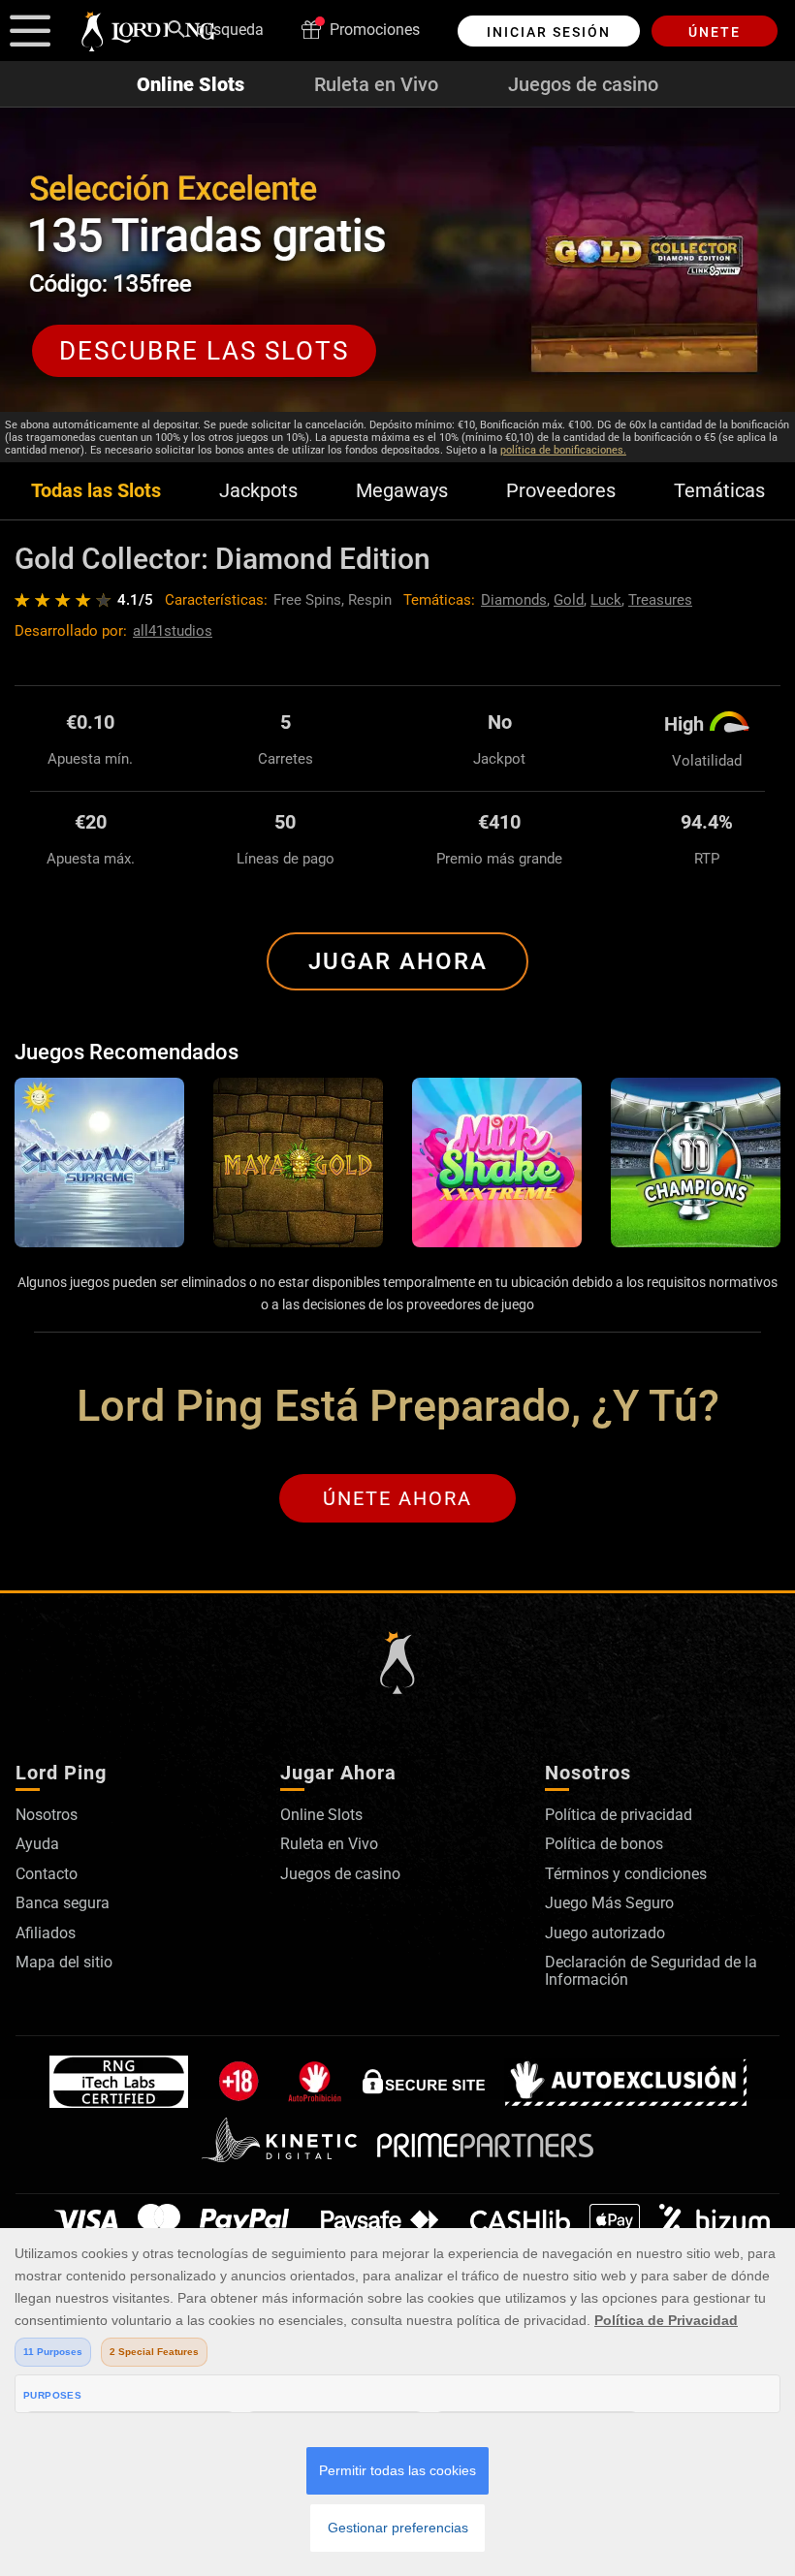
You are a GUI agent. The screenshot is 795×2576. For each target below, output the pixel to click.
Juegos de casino (583, 84)
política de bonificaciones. (563, 450)
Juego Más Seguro (609, 1903)
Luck (606, 600)
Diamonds (514, 600)
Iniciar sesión (549, 32)
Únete (715, 32)
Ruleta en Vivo (376, 84)
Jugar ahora (398, 961)
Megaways (402, 491)
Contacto (47, 1874)
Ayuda (37, 1844)
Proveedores (561, 491)
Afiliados (46, 1933)
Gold (569, 600)
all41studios (173, 631)
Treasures (660, 600)
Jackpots (258, 491)
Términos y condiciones (626, 1874)
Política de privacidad (619, 1815)
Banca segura (63, 1903)
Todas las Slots (96, 491)
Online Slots (191, 84)
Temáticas (719, 491)
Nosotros (47, 1815)
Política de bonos (604, 1844)
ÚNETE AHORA (397, 1498)
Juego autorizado (605, 1933)
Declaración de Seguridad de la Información (651, 1971)
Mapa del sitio (64, 1962)
